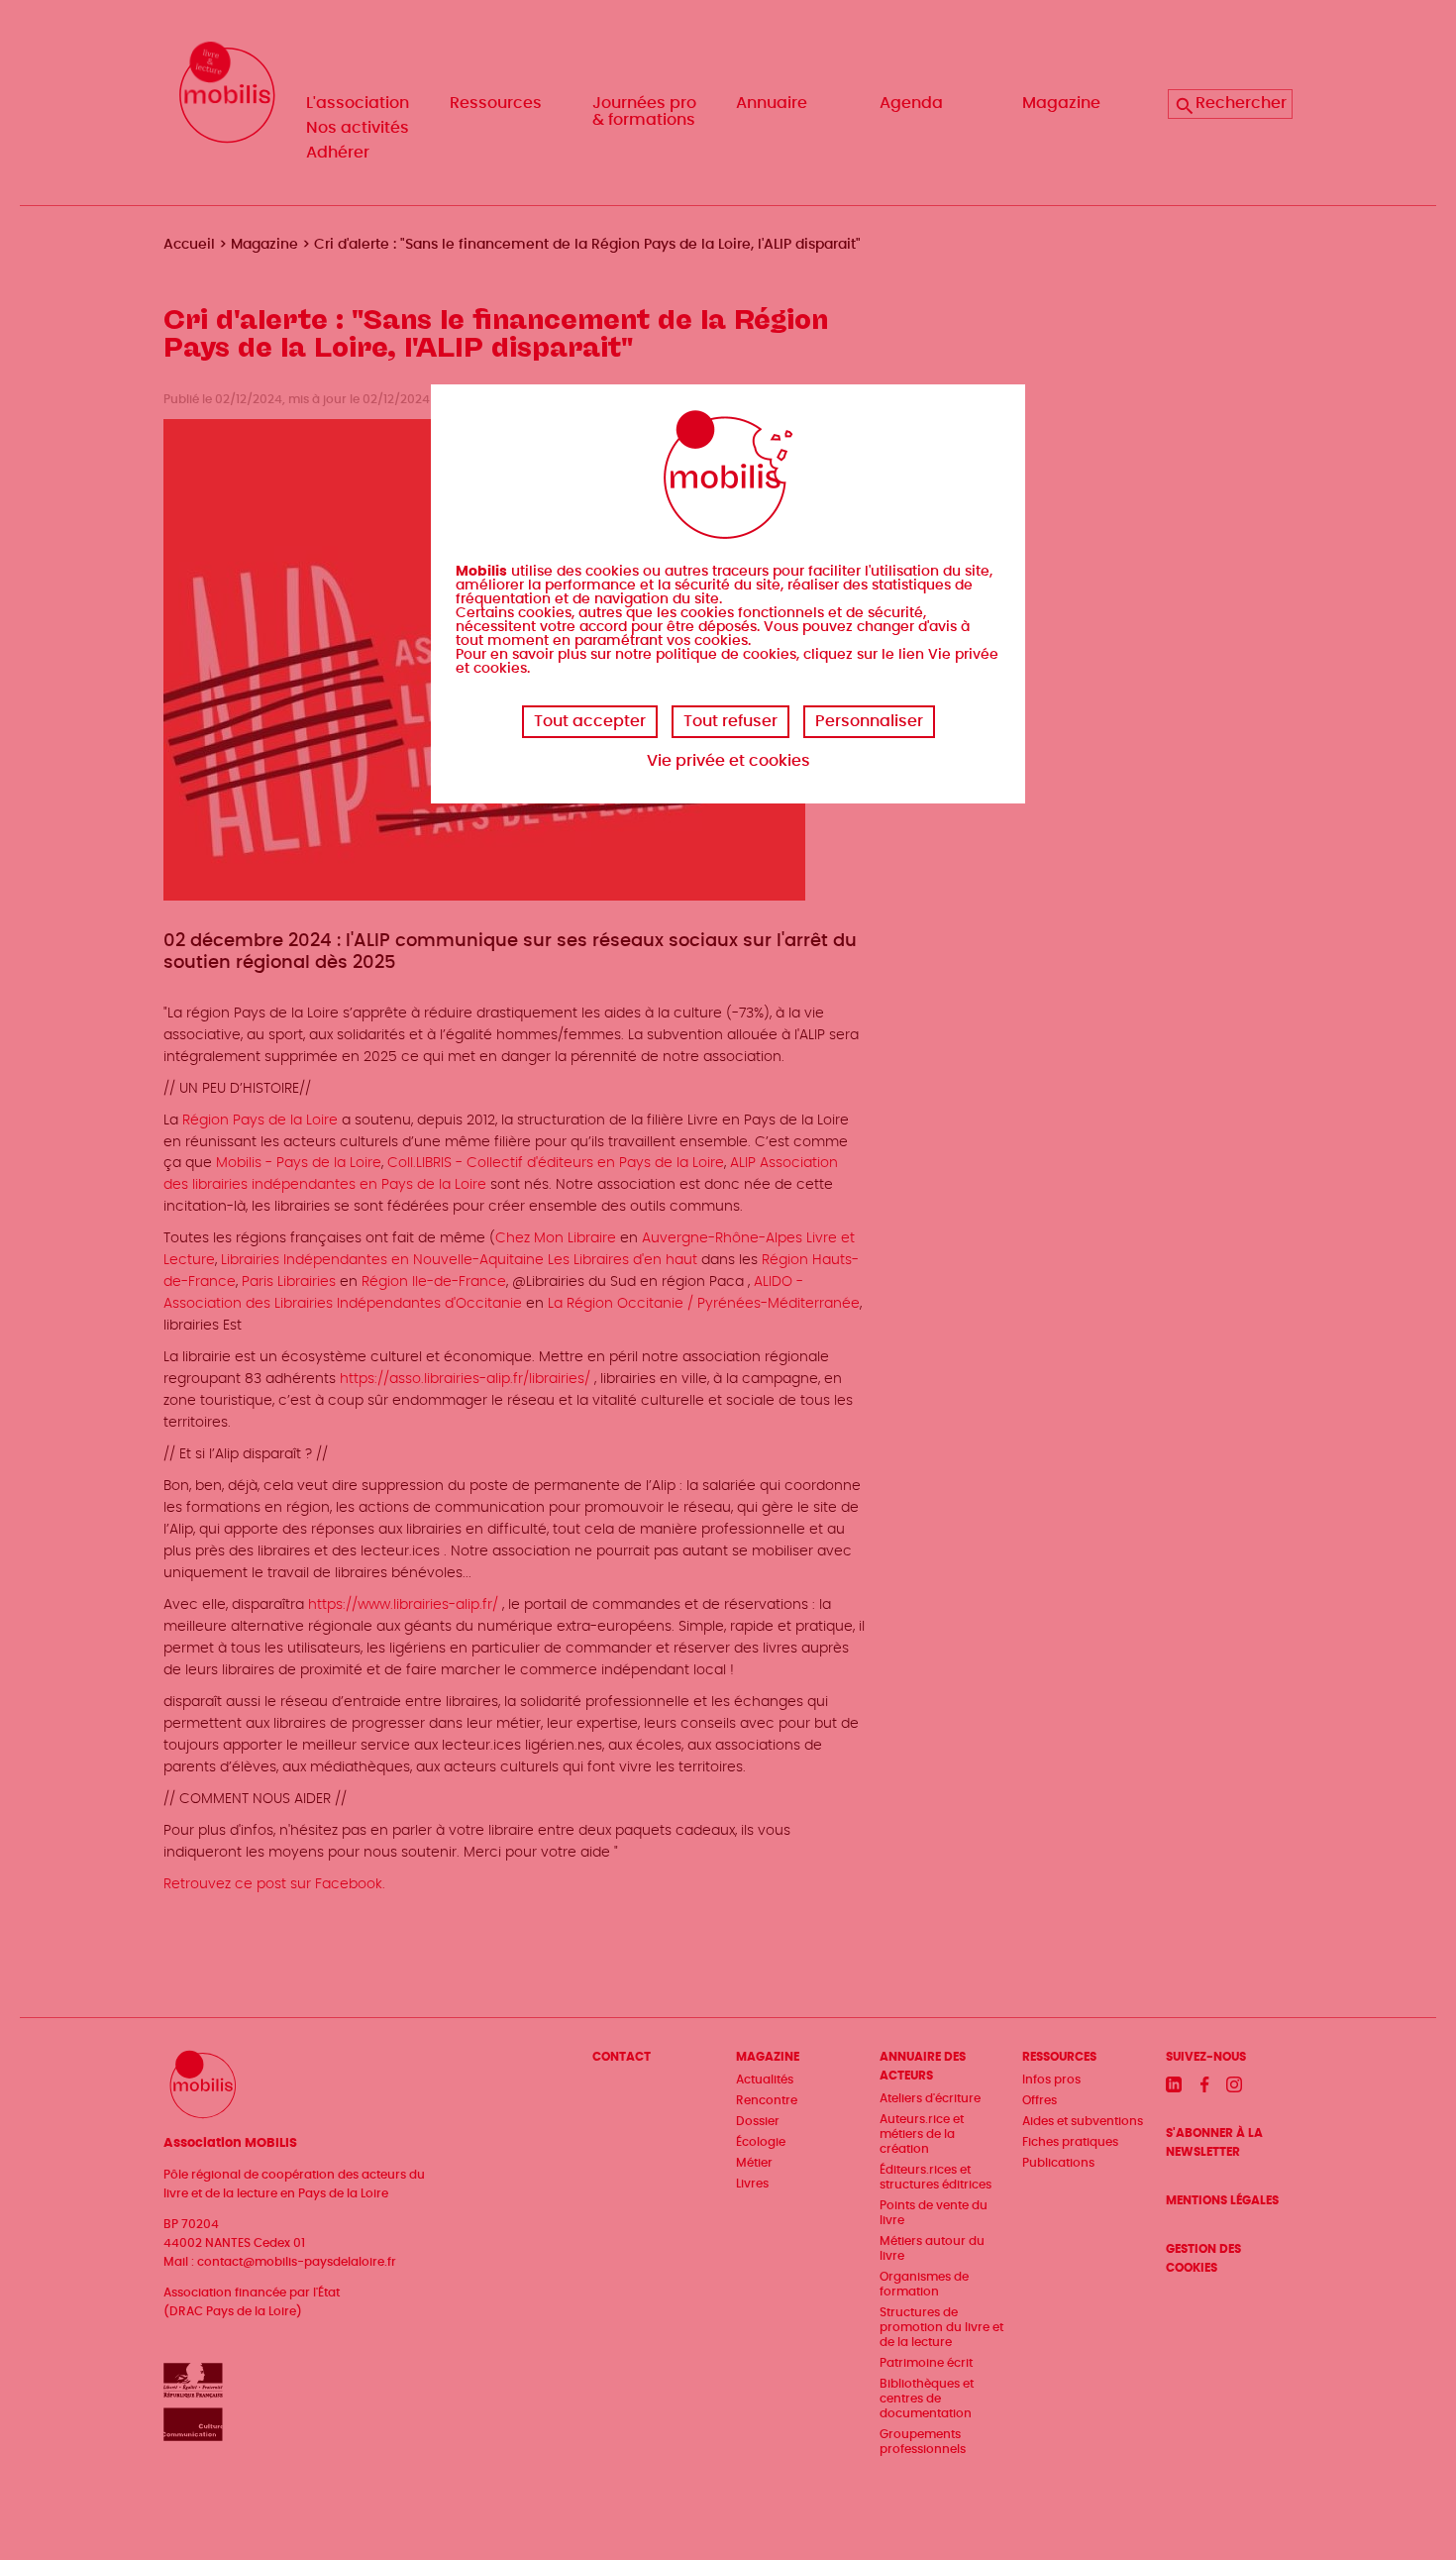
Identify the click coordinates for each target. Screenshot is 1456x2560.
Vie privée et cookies (728, 761)
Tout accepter (590, 721)
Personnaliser (869, 721)
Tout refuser (730, 721)
